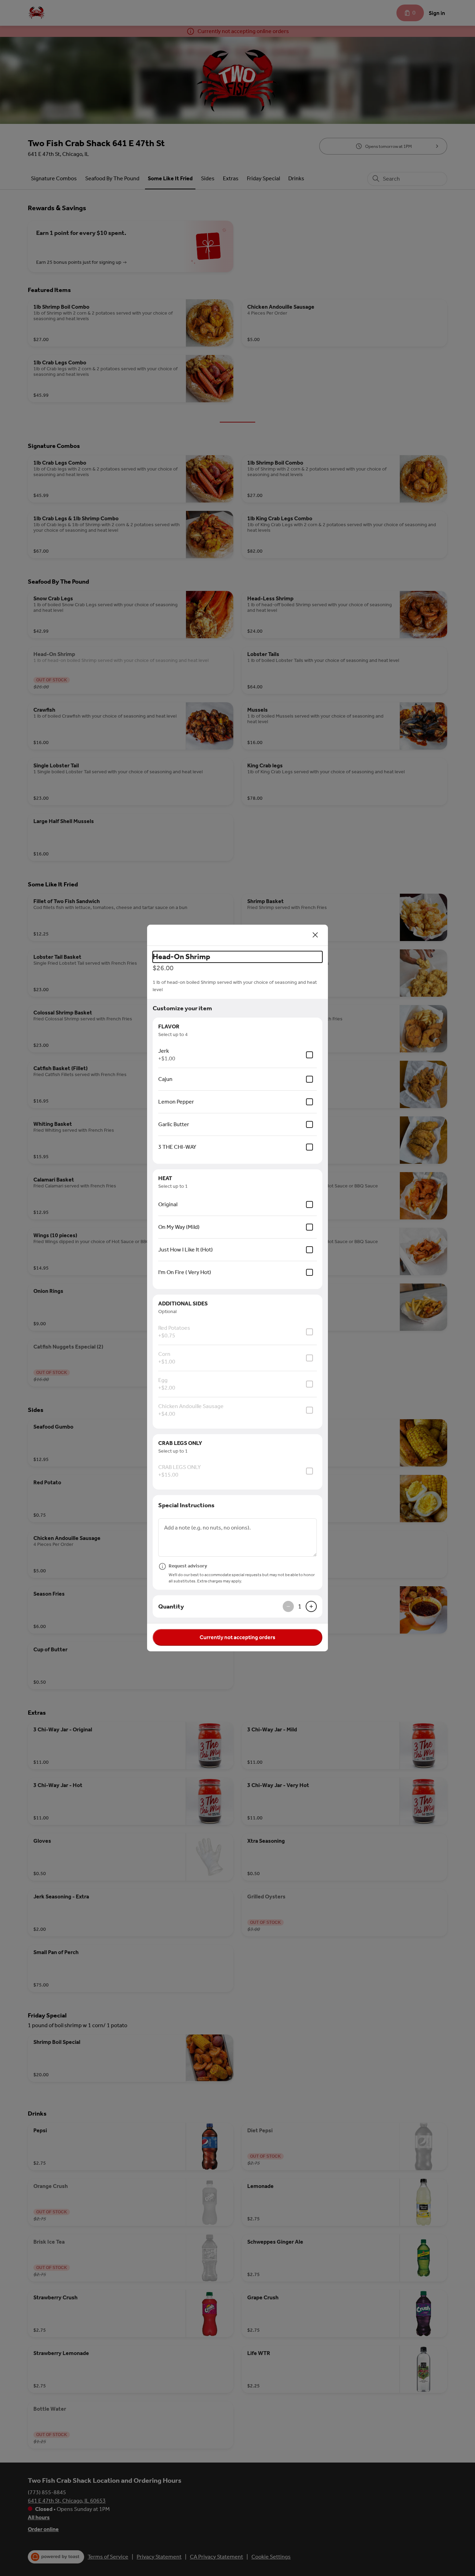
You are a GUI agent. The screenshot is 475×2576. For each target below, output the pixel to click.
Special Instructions (186, 1505)
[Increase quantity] (311, 1606)
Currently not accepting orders (237, 1637)
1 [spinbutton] (300, 1606)
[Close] (315, 935)
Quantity (171, 1606)
